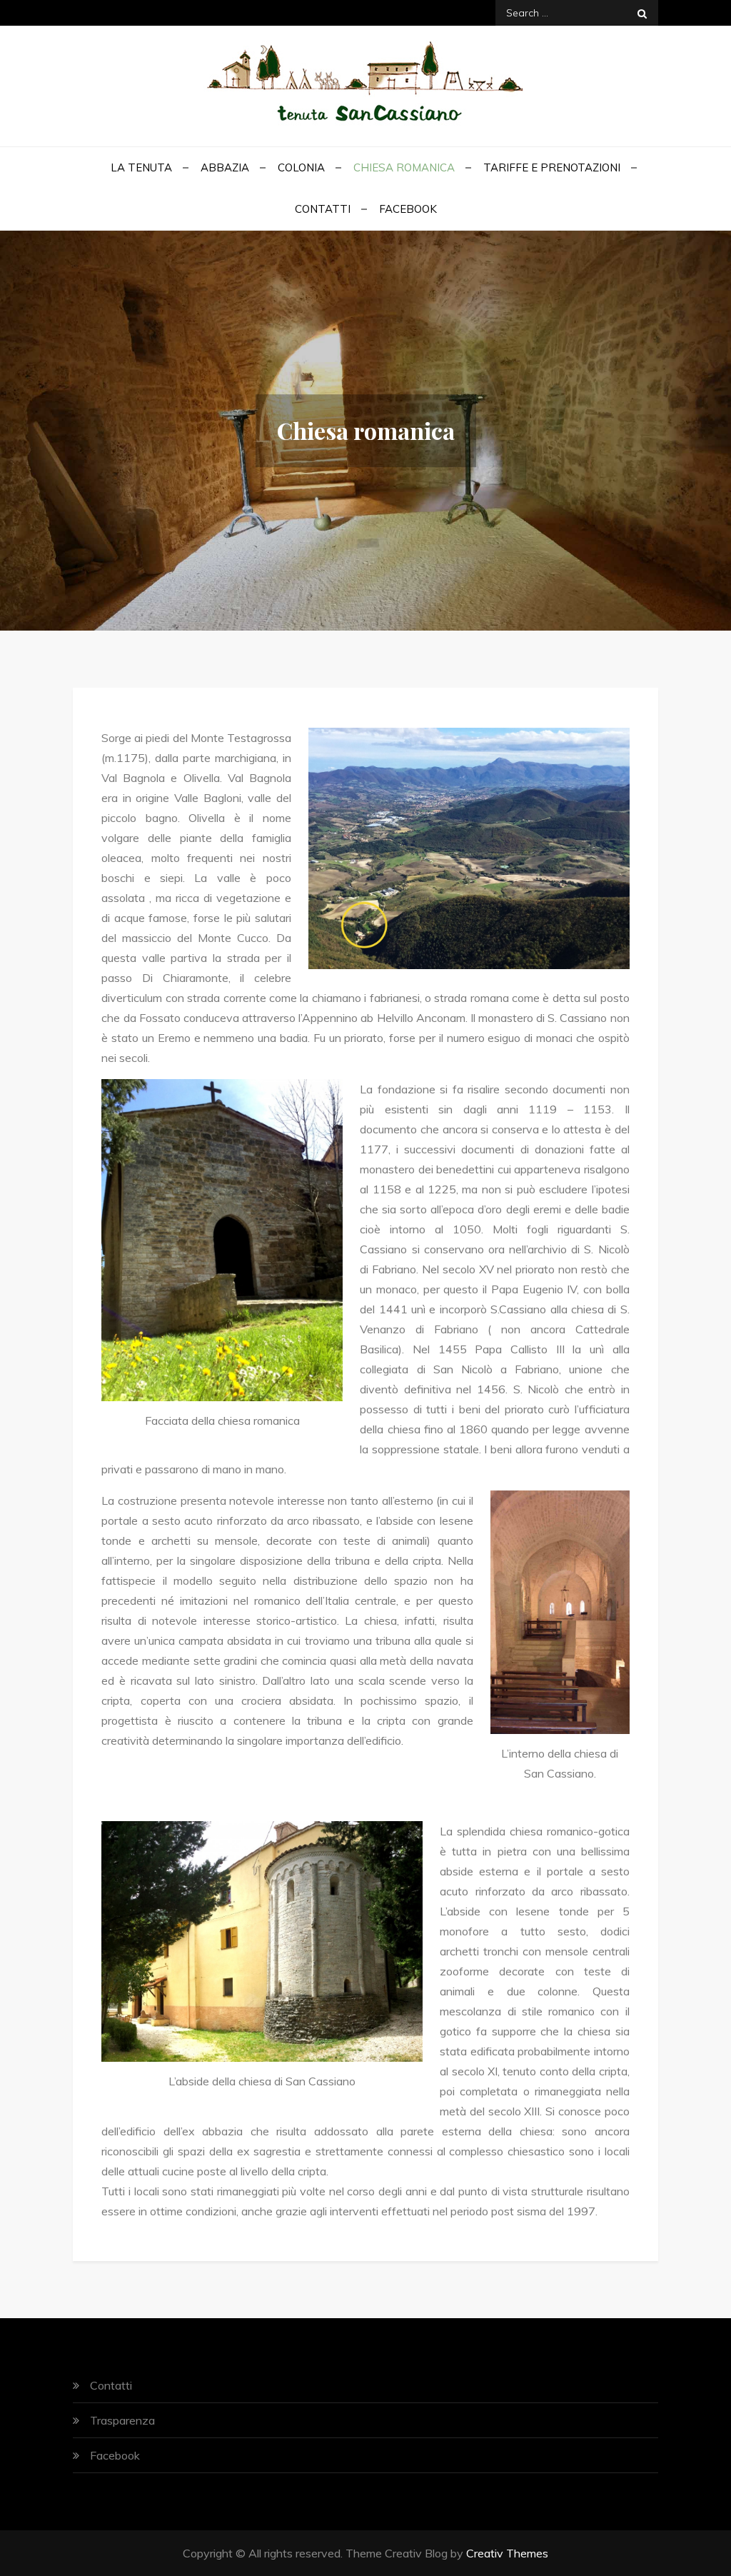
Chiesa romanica (404, 167)
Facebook (408, 209)
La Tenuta (141, 167)
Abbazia (225, 167)
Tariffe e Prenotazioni (552, 167)
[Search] (642, 13)
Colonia (301, 167)
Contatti (323, 209)
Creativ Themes (507, 2553)
